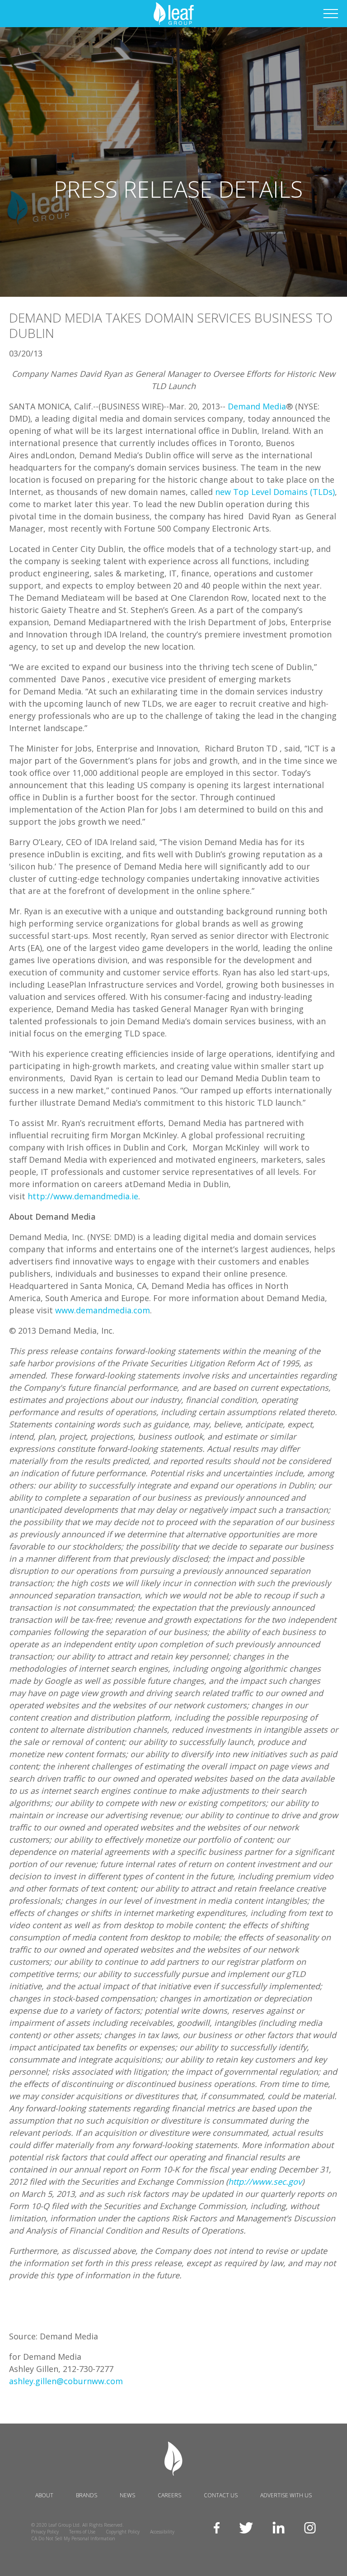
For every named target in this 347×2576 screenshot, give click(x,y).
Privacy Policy (45, 2532)
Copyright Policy (123, 2532)
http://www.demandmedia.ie (83, 1196)
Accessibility (162, 2532)
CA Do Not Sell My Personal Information (73, 2538)
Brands (87, 2495)
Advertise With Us (286, 2495)
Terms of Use (82, 2532)
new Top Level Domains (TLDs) (275, 492)
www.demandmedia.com (103, 1310)
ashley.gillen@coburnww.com (66, 2381)
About (44, 2495)
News (127, 2495)
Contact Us (221, 2495)
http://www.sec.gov (265, 2182)
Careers (169, 2495)
